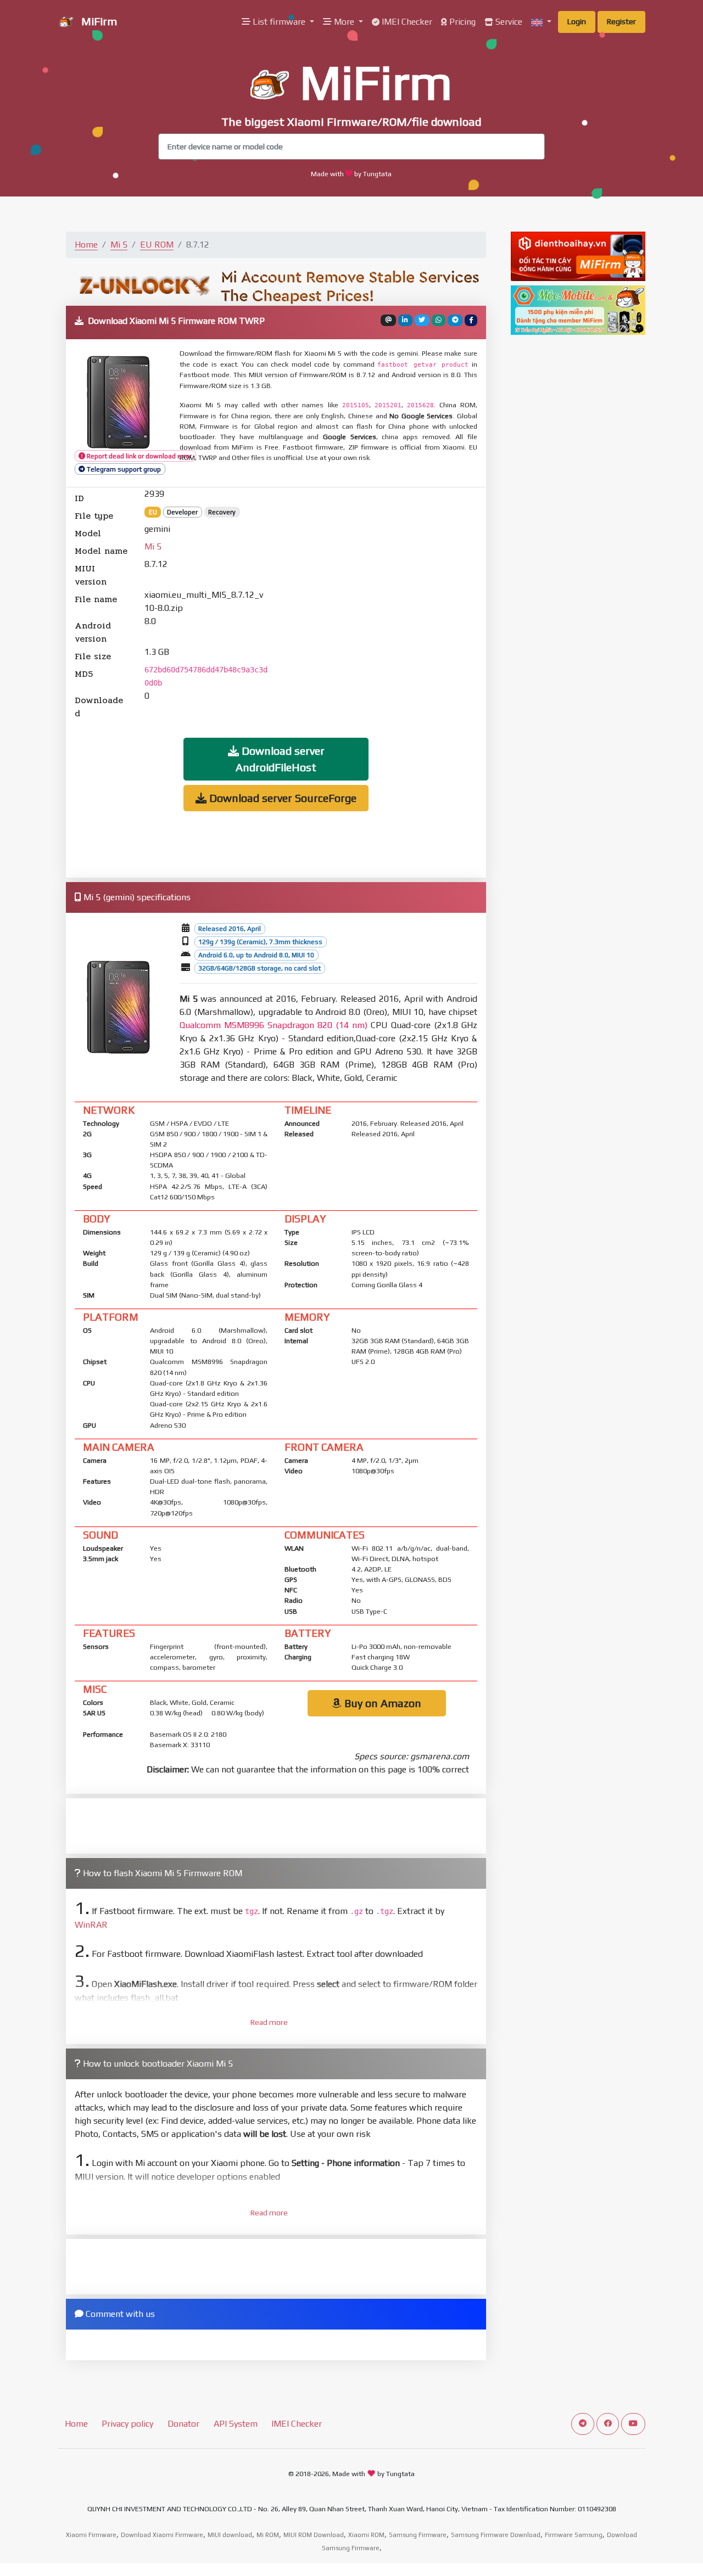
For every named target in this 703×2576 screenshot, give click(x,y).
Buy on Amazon (381, 1703)
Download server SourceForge (281, 798)
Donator (183, 2424)
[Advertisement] (381, 604)
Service (508, 22)
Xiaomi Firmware (91, 2535)
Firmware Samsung (574, 2535)
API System (236, 2424)
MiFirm (98, 21)
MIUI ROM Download (314, 2535)
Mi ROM (268, 2535)
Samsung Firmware (418, 2535)
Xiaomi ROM (366, 2535)
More (344, 22)
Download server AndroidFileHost (280, 759)
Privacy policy (127, 2424)
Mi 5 (119, 245)
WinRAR (91, 1925)
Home (86, 245)
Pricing (461, 22)
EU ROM (157, 245)
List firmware (279, 22)
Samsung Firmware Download (496, 2535)
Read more (269, 2022)
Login (577, 21)
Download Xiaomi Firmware (162, 2535)
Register (621, 21)
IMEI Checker (406, 22)
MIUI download (230, 2535)
